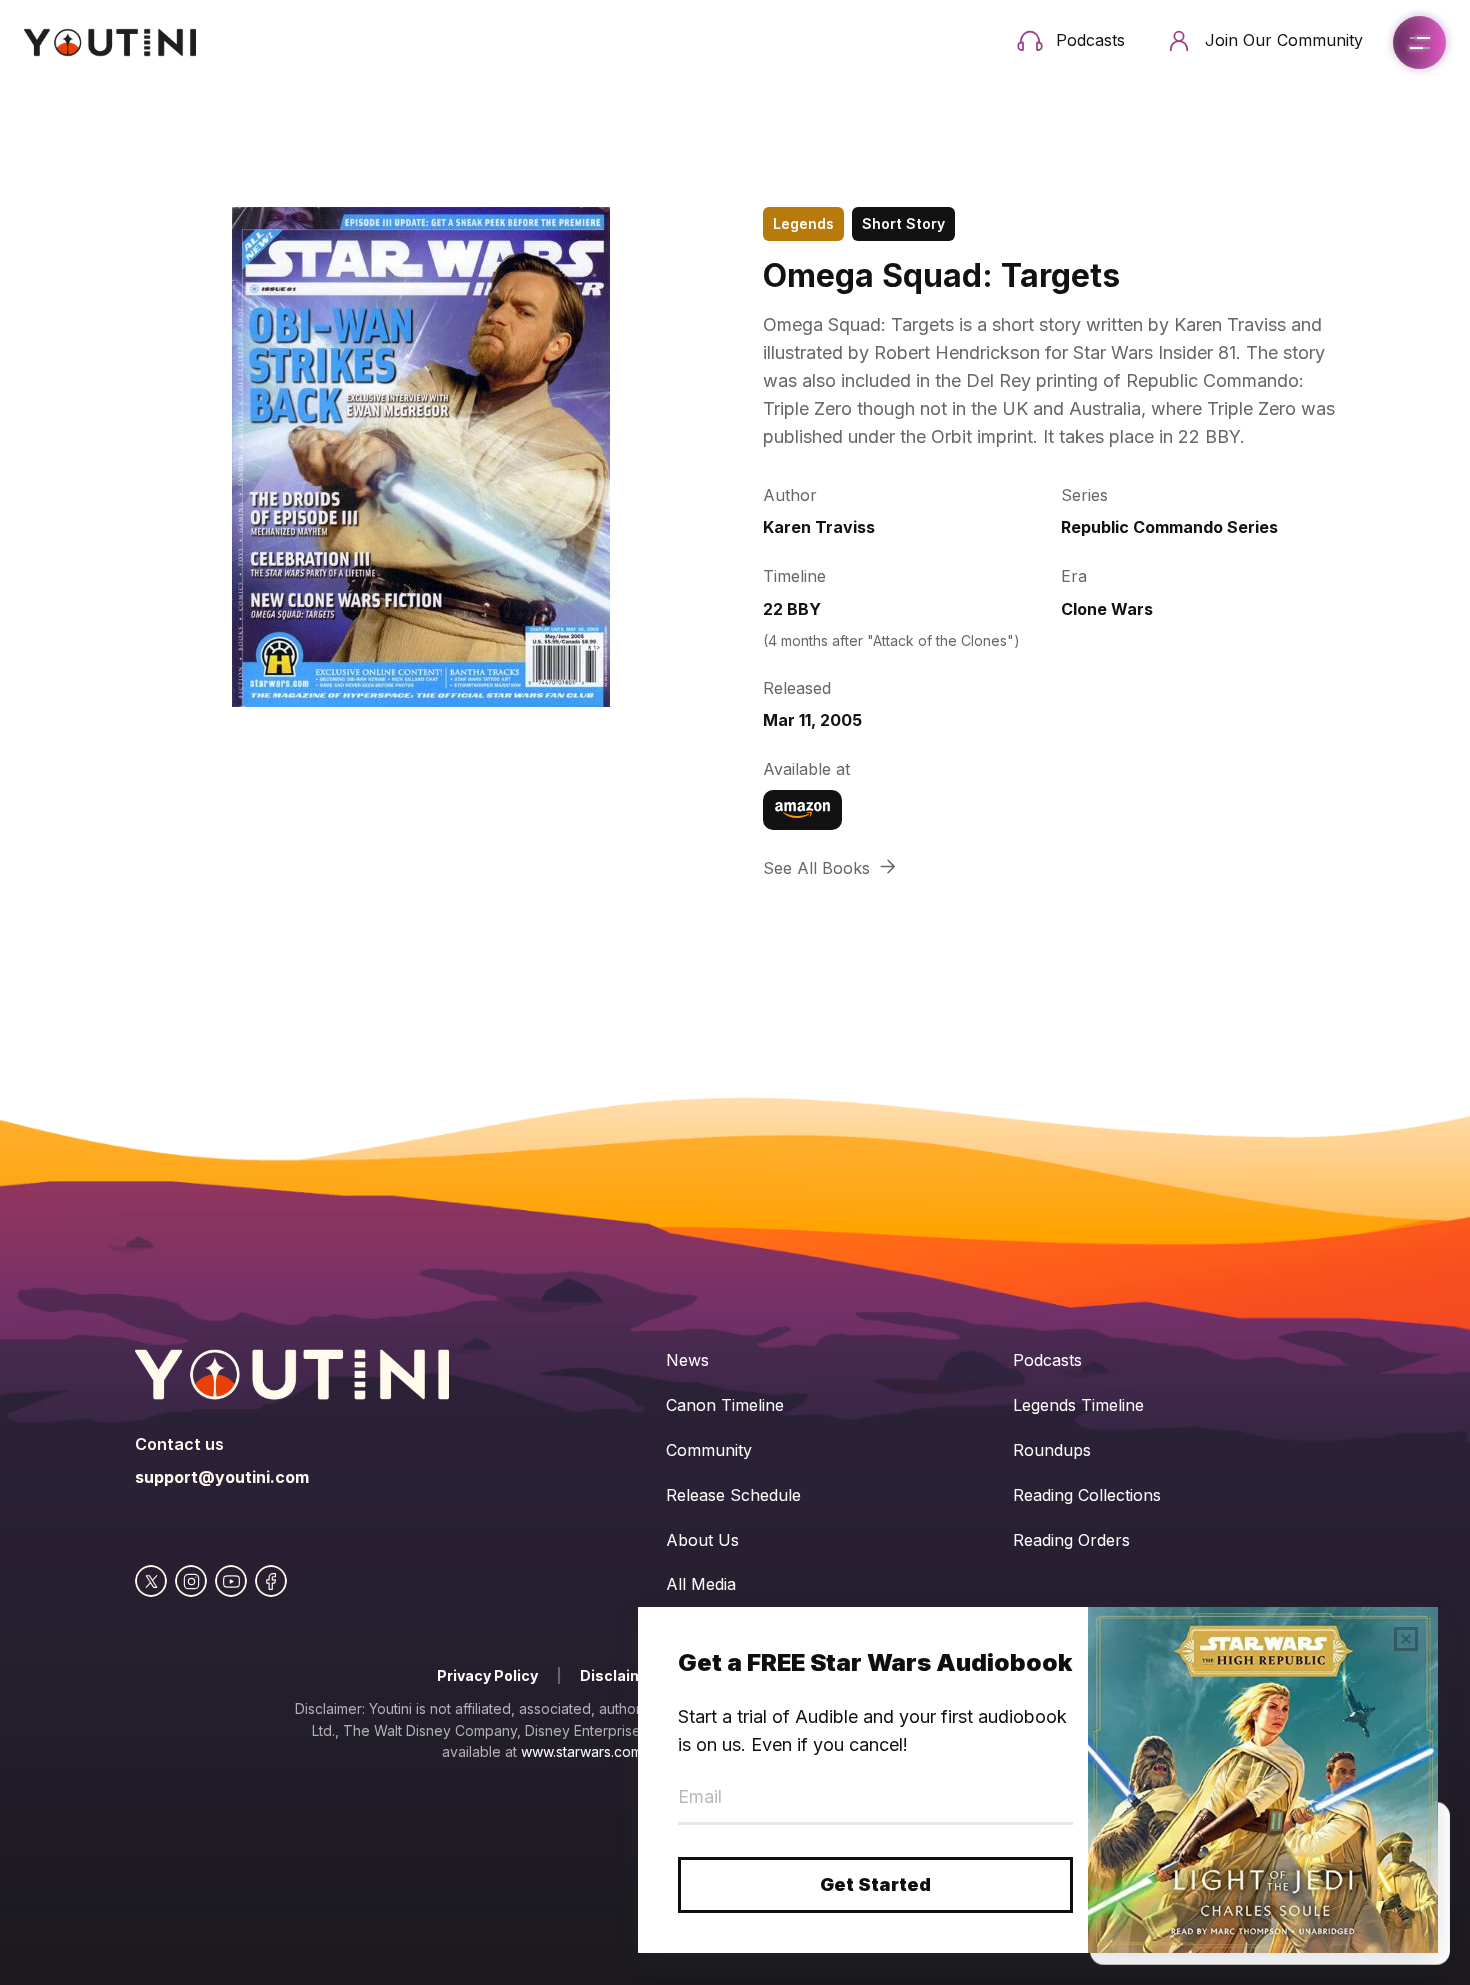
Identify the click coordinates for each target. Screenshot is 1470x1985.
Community (709, 1450)
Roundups (1052, 1450)
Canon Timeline (725, 1405)
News (687, 1360)
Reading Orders (1071, 1540)
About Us (702, 1540)
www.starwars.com (581, 1751)
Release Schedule (733, 1495)
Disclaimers (624, 1675)
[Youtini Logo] (110, 42)
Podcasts (1047, 1360)
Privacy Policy (487, 1675)
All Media (701, 1584)
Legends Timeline (1078, 1405)
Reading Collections (1087, 1495)
